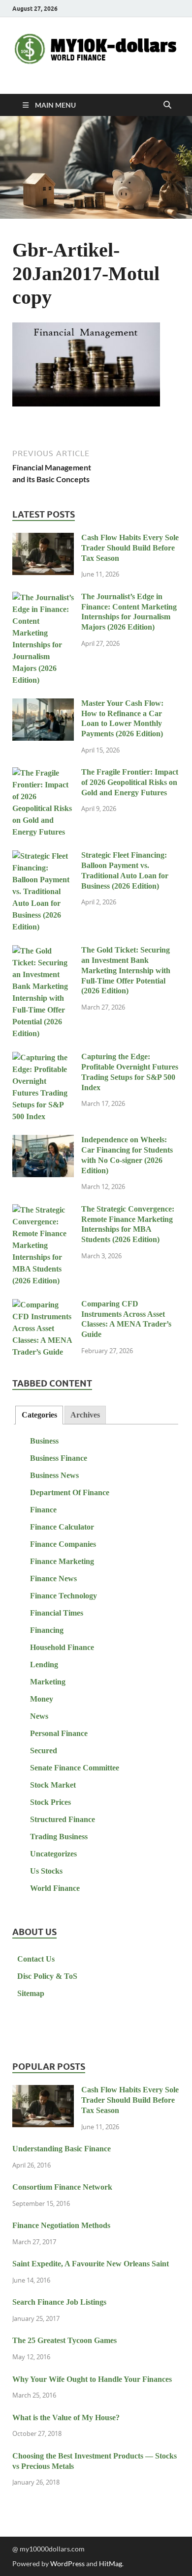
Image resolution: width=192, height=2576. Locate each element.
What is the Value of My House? (66, 2417)
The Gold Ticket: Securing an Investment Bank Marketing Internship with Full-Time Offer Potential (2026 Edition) (126, 970)
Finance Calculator (62, 1527)
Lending (44, 1664)
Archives (85, 1415)
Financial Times (57, 1613)
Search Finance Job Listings (59, 2302)
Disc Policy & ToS (47, 1976)
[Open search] (167, 105)
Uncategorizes (53, 1854)
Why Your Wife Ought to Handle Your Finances (92, 2379)
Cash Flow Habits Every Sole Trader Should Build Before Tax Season (130, 548)
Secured (44, 1751)
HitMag (111, 2563)
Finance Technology (64, 1596)
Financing (47, 1630)
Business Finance (59, 1458)
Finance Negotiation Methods (61, 2225)
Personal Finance (59, 1733)
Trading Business (59, 1837)
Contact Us (36, 1959)
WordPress (67, 2563)
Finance (43, 1510)
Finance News (53, 1578)
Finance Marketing (62, 1561)
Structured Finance (63, 1819)
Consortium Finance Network (62, 2187)
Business (44, 1441)
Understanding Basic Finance (62, 2149)
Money (42, 1699)
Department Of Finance (70, 1492)
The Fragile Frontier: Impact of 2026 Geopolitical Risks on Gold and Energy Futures (130, 782)
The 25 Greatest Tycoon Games (64, 2340)
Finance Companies (63, 1544)
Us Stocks (46, 1871)
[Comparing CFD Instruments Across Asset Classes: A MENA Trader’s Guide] (43, 1305)
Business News (54, 1475)
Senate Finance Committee (75, 1768)
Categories (39, 1415)
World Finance (55, 1888)
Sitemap (31, 1993)
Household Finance (62, 1647)
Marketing (48, 1682)
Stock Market (53, 1785)
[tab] (39, 1415)
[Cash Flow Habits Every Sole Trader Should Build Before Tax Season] (43, 539)
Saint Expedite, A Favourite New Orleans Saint (91, 2264)
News (39, 1716)
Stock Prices (50, 1802)
